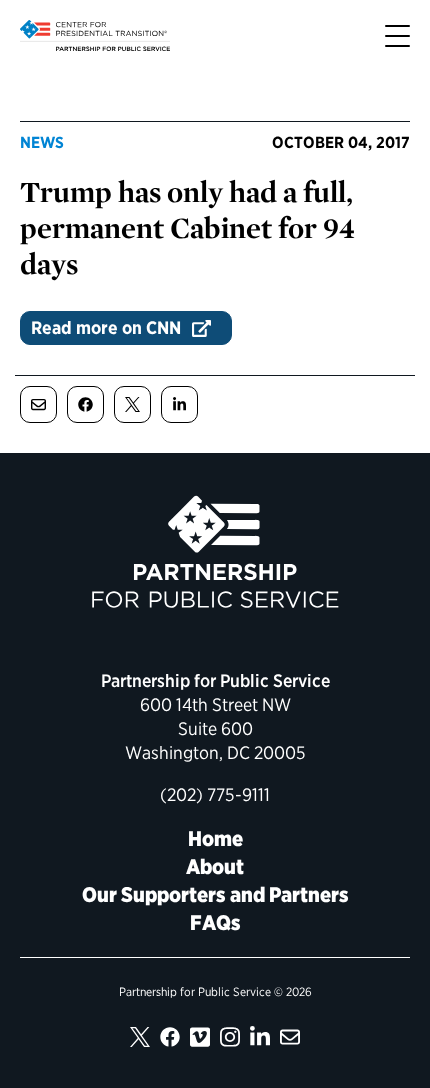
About (215, 866)
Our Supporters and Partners (215, 894)
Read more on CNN (106, 327)
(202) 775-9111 (215, 794)
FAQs (215, 922)
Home (215, 838)
